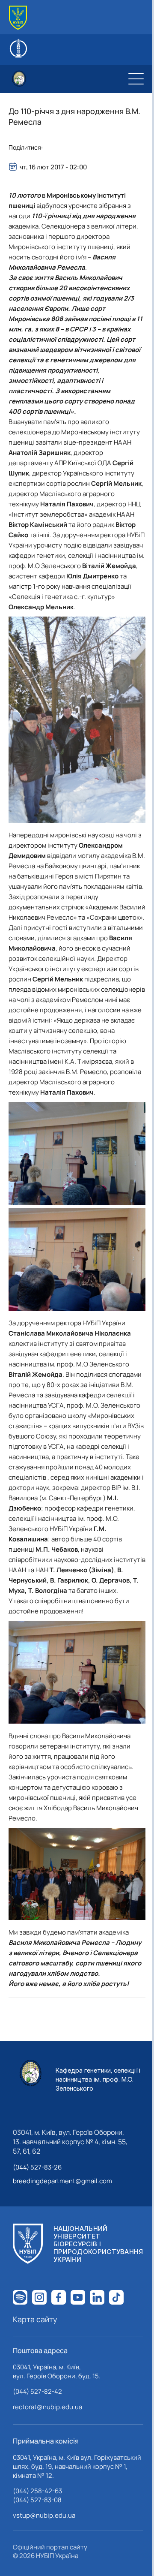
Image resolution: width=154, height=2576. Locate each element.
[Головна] (18, 18)
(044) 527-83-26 (37, 2167)
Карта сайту (35, 2319)
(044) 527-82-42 (37, 2391)
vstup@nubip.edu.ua (44, 2515)
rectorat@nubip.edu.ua (47, 2407)
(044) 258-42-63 (37, 2491)
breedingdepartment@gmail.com (62, 2181)
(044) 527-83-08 (37, 2500)
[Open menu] (136, 79)
